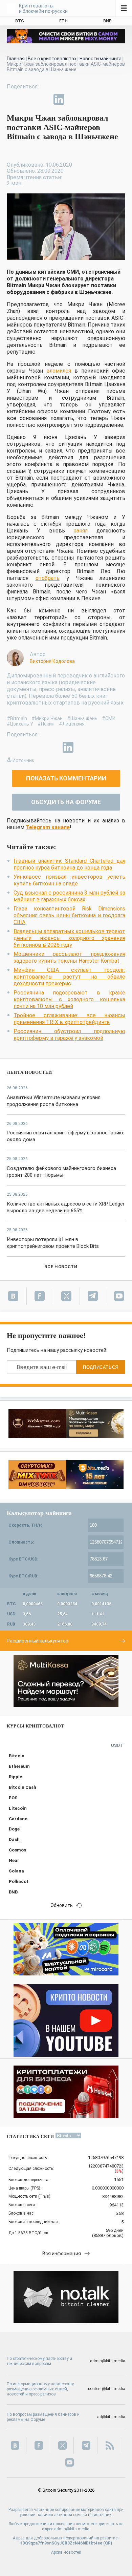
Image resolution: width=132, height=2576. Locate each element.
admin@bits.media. (72, 2529)
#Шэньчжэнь (82, 718)
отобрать (48, 578)
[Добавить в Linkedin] (59, 99)
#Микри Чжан (47, 718)
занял (81, 531)
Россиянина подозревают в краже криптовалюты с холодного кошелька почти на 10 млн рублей (69, 999)
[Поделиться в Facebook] (12, 99)
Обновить (62, 1905)
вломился (59, 371)
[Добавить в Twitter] (28, 99)
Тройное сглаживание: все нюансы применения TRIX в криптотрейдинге (69, 1019)
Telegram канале (48, 827)
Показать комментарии (66, 778)
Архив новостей (66, 2552)
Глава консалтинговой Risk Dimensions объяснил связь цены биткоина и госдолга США (69, 915)
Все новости (61, 1267)
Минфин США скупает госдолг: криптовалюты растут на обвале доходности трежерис (69, 977)
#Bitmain (17, 718)
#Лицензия (72, 724)
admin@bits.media (108, 2361)
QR (108, 2543)
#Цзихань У (20, 724)
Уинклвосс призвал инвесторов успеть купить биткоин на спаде (69, 880)
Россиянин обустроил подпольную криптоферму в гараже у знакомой (69, 1035)
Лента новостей (29, 1072)
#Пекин (46, 724)
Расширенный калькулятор (38, 1641)
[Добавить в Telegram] (43, 99)
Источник (23, 760)
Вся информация (62, 2254)
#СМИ (109, 718)
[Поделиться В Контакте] (74, 99)
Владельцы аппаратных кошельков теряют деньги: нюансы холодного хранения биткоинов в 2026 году (69, 938)
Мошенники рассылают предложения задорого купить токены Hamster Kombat (69, 957)
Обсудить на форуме (66, 802)
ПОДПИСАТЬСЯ (101, 1367)
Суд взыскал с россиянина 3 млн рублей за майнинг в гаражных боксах (69, 896)
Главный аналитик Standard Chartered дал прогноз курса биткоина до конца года (69, 864)
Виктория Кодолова (52, 661)
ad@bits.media (111, 2417)
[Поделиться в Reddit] (90, 99)
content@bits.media (107, 2389)
